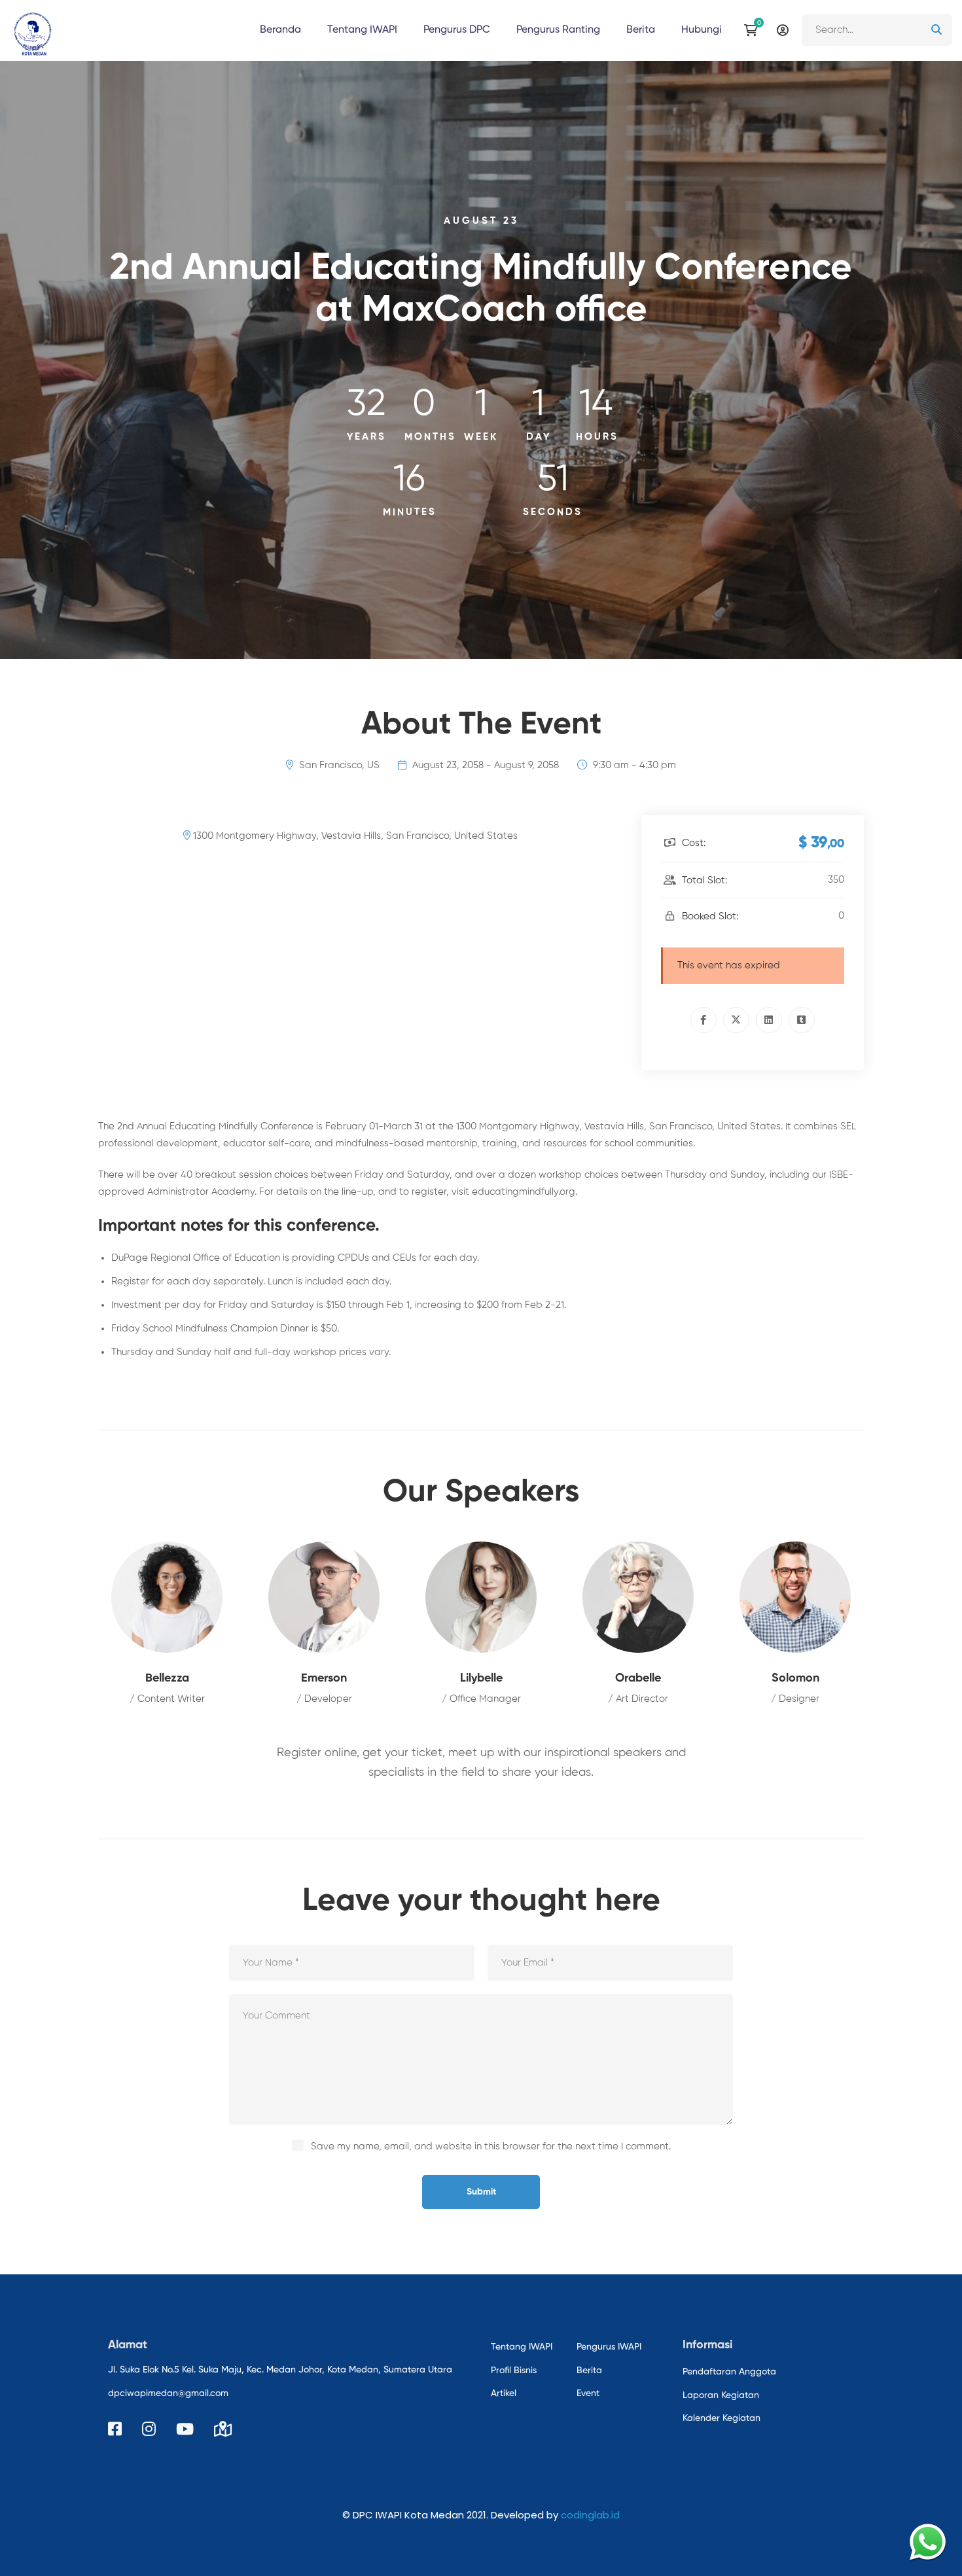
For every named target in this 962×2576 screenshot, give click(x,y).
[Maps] (223, 2429)
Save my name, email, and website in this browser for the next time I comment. (491, 2146)
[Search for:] (877, 30)
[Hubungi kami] (928, 2542)
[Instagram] (149, 2429)
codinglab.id (590, 2515)
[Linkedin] (769, 1020)
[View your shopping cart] (754, 30)
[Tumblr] (802, 1020)
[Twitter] (736, 1020)
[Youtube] (185, 2429)
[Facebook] (704, 1020)
